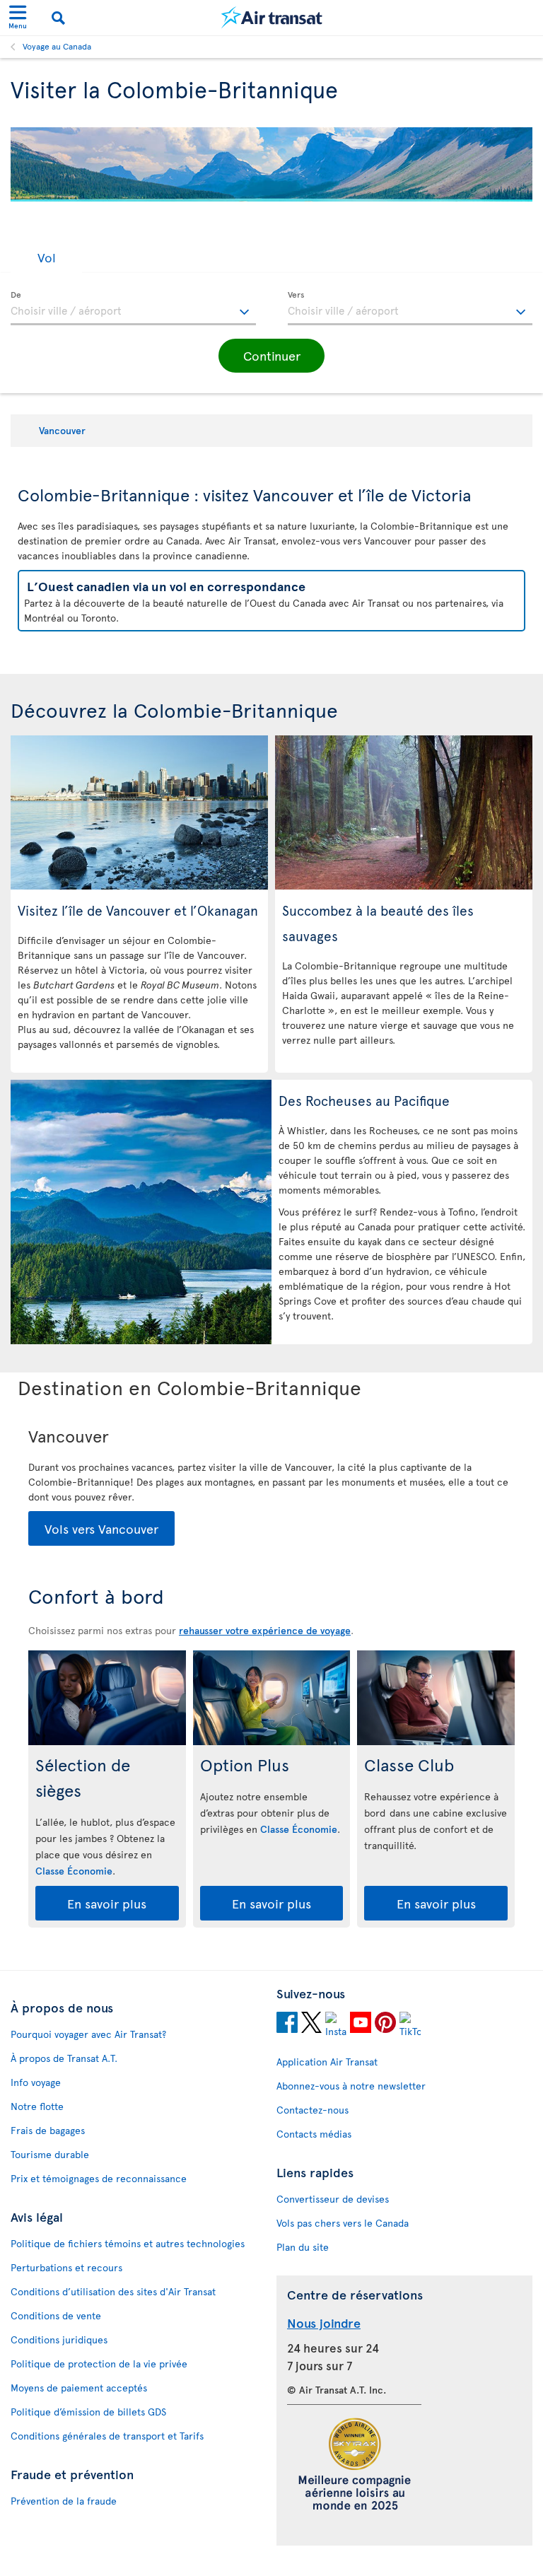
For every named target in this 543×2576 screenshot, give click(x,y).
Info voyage (36, 2082)
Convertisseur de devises (333, 2199)
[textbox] (133, 308)
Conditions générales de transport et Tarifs (107, 2436)
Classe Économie (74, 1871)
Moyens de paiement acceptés (79, 2388)
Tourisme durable (50, 2154)
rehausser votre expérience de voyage (265, 1630)
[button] (46, 257)
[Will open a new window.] (287, 2024)
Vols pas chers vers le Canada (343, 2223)
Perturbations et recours (66, 2267)
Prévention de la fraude (64, 2501)
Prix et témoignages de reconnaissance (99, 2178)
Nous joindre (324, 2323)
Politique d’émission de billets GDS (88, 2412)
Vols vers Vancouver (101, 1528)
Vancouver (62, 430)
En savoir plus (107, 1903)
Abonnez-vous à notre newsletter (351, 2086)
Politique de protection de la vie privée (99, 2364)
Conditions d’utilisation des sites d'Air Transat (113, 2291)
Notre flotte (37, 2106)
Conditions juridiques (59, 2339)
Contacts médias (314, 2134)
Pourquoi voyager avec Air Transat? (88, 2034)
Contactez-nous (313, 2110)
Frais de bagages (48, 2130)
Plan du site (303, 2247)
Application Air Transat (327, 2062)
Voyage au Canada (57, 46)
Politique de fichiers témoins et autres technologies (128, 2243)
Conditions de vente (56, 2315)
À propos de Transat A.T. (64, 2058)
